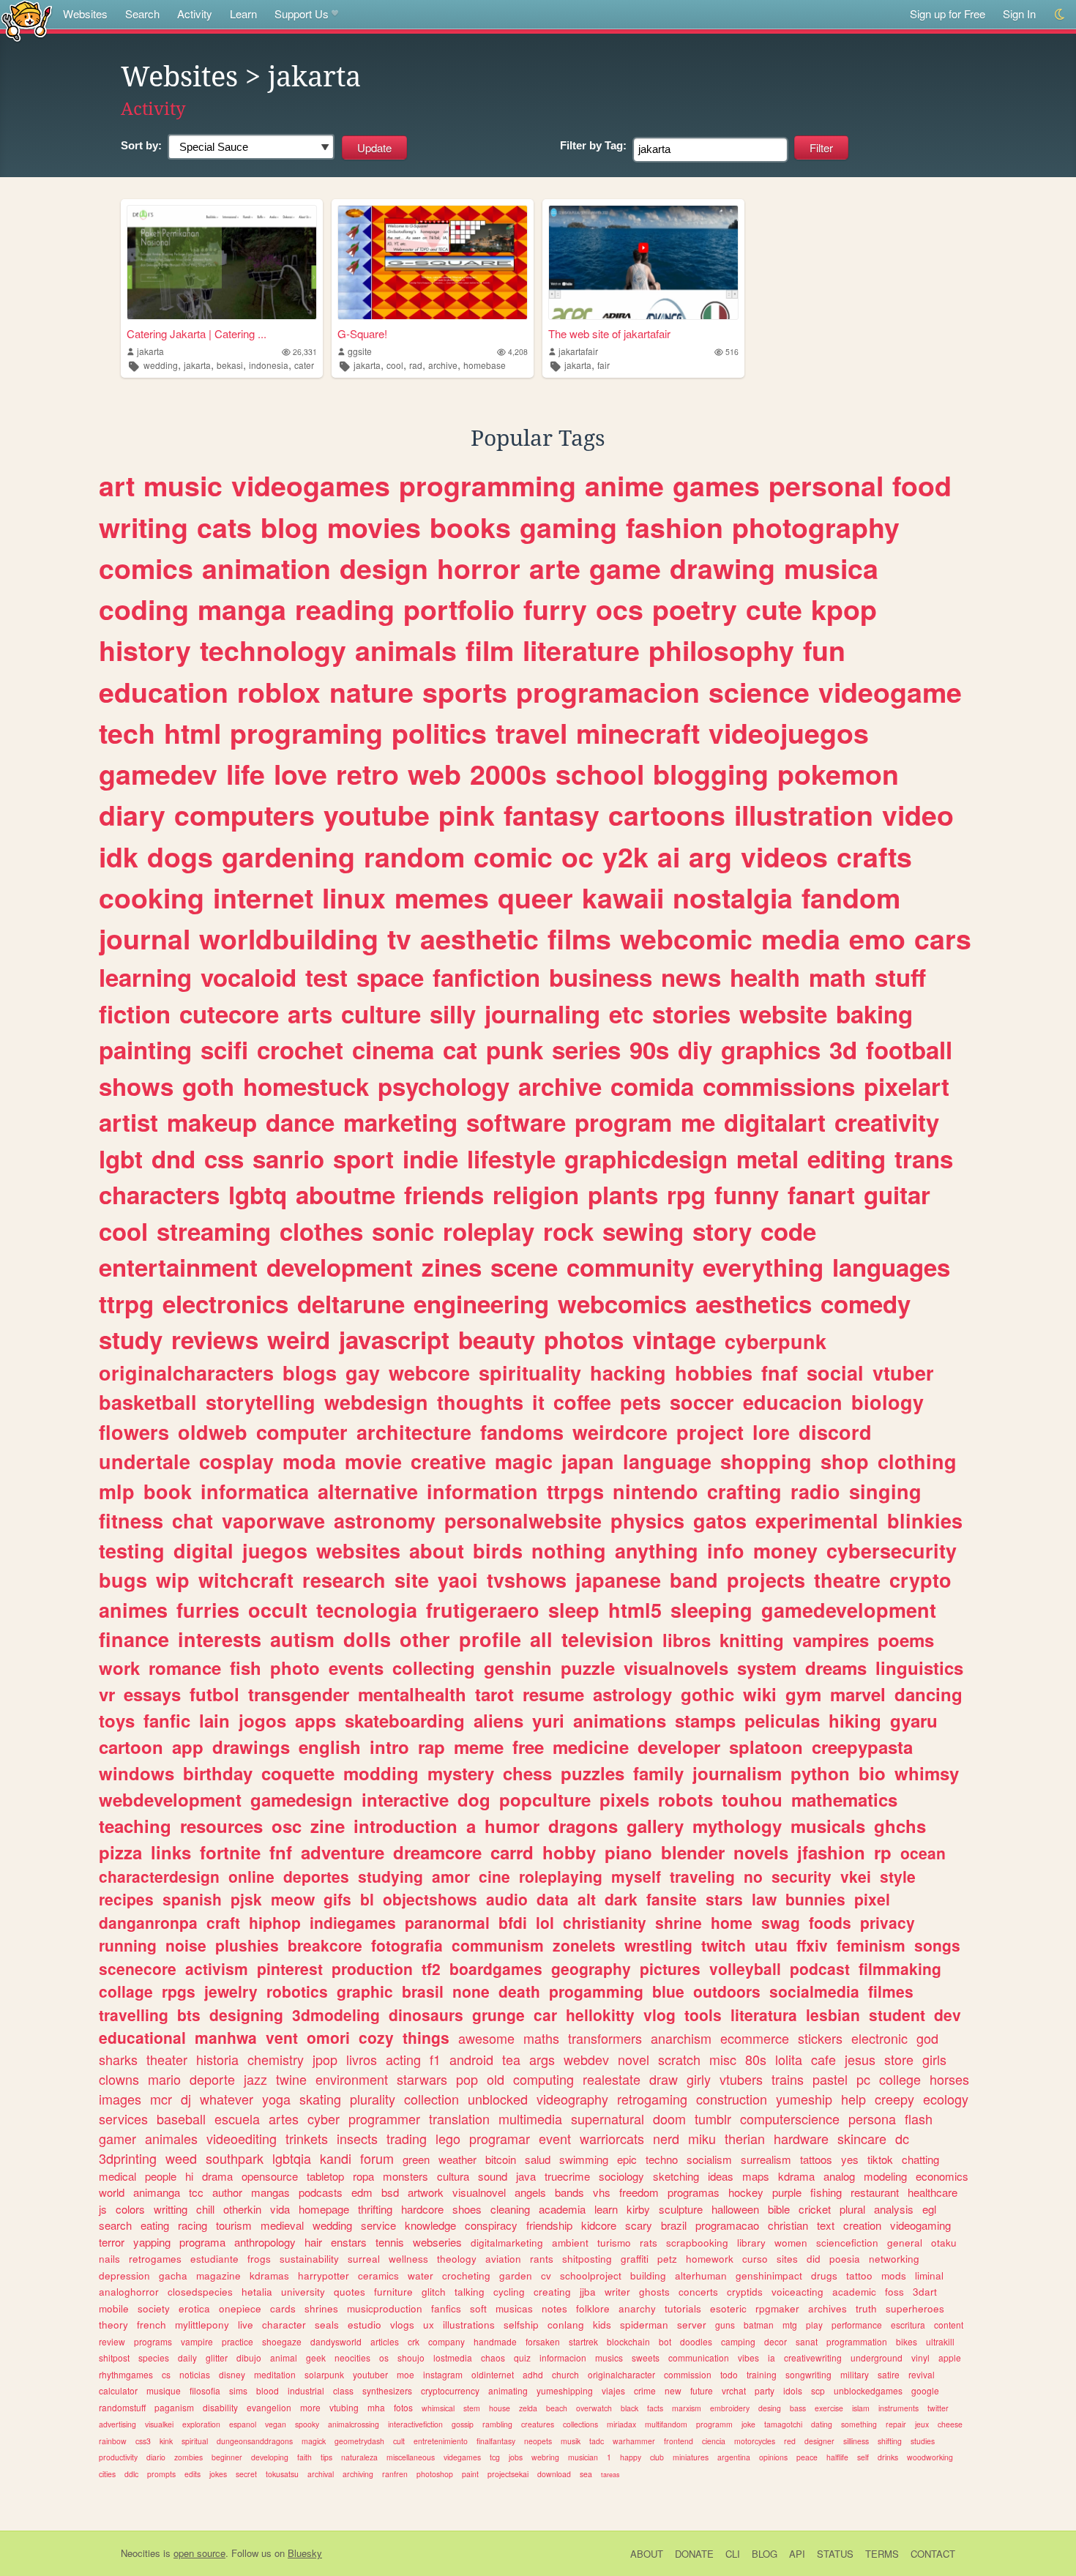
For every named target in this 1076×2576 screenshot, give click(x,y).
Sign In (1019, 14)
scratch (679, 2059)
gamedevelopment (849, 1610)
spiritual (195, 2441)
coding (144, 609)
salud (538, 2159)
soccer (702, 1402)
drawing (722, 568)
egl (929, 2209)
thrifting (375, 2209)
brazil (674, 2225)
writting (171, 2209)
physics (647, 1520)
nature (371, 692)
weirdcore (620, 1432)
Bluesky (305, 2553)
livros (362, 2059)
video (918, 815)
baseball (181, 2118)
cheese (950, 2424)
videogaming (920, 2225)
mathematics (844, 1799)
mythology (737, 1826)
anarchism (681, 2038)
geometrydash (359, 2441)
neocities (352, 2357)
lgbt (121, 1158)
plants (623, 1194)
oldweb (213, 1432)
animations (620, 1720)
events (356, 1668)
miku (702, 2138)
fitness (131, 1520)
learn (606, 2209)
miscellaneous (411, 2457)
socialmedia (814, 1991)
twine (291, 2079)
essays (152, 1694)
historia (217, 2059)
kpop (844, 609)
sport (363, 1158)
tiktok (880, 2159)
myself (636, 1876)
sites (787, 2259)
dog (474, 1799)
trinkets (307, 2138)
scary (639, 2225)
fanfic (167, 1720)
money (785, 1550)
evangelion (269, 2407)
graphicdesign (646, 1158)
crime (645, 2390)
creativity (887, 1122)
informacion (563, 2357)
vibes (748, 2357)
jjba (588, 2292)
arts (310, 1013)
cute (774, 609)
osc (287, 1826)
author (227, 2192)
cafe (823, 2059)
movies (374, 527)
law (764, 1899)
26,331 (305, 352)
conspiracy (491, 2225)
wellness (408, 2259)
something (859, 2424)
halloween (735, 2209)
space (390, 977)
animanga (157, 2192)
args (542, 2059)
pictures (670, 1968)
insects (357, 2138)
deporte (212, 2079)
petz (667, 2259)
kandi (336, 2158)
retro (367, 774)
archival (321, 2474)
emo (877, 938)
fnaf (780, 1373)
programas (694, 2192)
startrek (583, 2341)
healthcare (933, 2192)
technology (273, 650)
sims (238, 2390)
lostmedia (453, 2357)
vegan (276, 2424)
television (608, 1639)
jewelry (231, 1991)
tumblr (713, 2118)
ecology (946, 2099)
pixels (624, 1799)
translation (459, 2118)
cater (304, 365)
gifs (337, 1899)
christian (788, 2225)
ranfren (395, 2474)
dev (948, 2015)
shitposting (587, 2259)
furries (208, 1610)
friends (444, 1194)
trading (407, 2138)
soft (478, 2308)
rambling (497, 2424)
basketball (148, 1402)
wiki (760, 1694)
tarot (494, 1694)
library (751, 2243)
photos (584, 1339)
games (716, 485)
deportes (316, 1876)
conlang (566, 2325)
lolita (789, 2059)
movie (373, 1461)
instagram (443, 2374)
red (790, 2441)
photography (816, 527)
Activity (195, 14)
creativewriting (813, 2357)
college (900, 2079)
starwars (422, 2079)
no (753, 1876)
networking (894, 2259)
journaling (542, 1013)
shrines (321, 2308)
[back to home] (27, 20)
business (601, 977)
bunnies (815, 1899)
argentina (734, 2457)
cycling (509, 2292)
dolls (367, 1639)
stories (691, 1013)
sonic (403, 1231)
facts (655, 2408)
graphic (365, 1991)
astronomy (385, 1520)
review (112, 2341)
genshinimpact (769, 2276)
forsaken (543, 2341)
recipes (126, 1899)
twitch (724, 1945)
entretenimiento (441, 2441)
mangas (270, 2192)
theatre (847, 1580)
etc (626, 1013)
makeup (212, 1122)
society (154, 2308)
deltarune (351, 1303)
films (579, 938)
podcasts (321, 2192)
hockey (746, 2192)
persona (872, 2118)
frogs (259, 2259)
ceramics (378, 2276)
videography (572, 2099)
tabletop (325, 2176)
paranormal (447, 1922)
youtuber (370, 2374)
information (482, 1491)
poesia (845, 2259)
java (526, 2176)
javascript (394, 1339)
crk (414, 2341)
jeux (922, 2424)
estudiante (214, 2259)
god (927, 2038)
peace (807, 2457)
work (119, 1668)
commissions (779, 1086)
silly (453, 1013)
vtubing (344, 2407)
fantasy (552, 815)
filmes (891, 1991)
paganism (174, 2407)
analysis (894, 2209)
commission (688, 2374)
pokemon (838, 774)
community (630, 1267)
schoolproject (591, 2276)
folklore (593, 2308)
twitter (938, 2408)
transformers (605, 2038)
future (702, 2390)
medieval (282, 2225)
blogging (711, 774)
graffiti (635, 2259)
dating (822, 2424)
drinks (888, 2457)
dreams (836, 1668)
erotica (194, 2308)
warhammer (634, 2441)
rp (883, 1852)
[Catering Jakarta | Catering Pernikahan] (222, 262)
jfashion (831, 1852)
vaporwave (273, 1520)
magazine (218, 2276)
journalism (737, 1773)
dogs (180, 856)
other (425, 1639)
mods (894, 2276)
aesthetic (479, 938)
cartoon (131, 1747)
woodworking (930, 2457)
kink (166, 2441)
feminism (871, 1945)
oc (578, 856)
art (117, 485)
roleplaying (561, 1876)
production (372, 1968)
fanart (821, 1194)
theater (167, 2059)
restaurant (875, 2192)
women (791, 2243)
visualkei (159, 2424)
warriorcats (612, 2138)
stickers (820, 2038)
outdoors (727, 1991)
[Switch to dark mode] (1060, 14)
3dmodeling (336, 2015)
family (658, 1773)
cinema (393, 1049)
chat (193, 1520)
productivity (118, 2457)
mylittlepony (202, 2325)
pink (467, 815)
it (538, 1402)
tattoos (816, 2159)
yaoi (458, 1580)
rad (416, 365)
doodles (696, 2341)
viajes (613, 2390)
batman (759, 2325)
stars (724, 1899)
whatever (227, 2099)
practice (238, 2341)
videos (784, 856)
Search (142, 14)
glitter (217, 2357)
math (837, 977)
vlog (660, 2015)
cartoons (667, 815)
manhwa (226, 2037)
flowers (134, 1432)
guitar (897, 1194)
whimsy (927, 1773)
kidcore (599, 2225)
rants (542, 2259)
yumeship (804, 2099)
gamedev (158, 774)
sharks (118, 2059)
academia (562, 2209)
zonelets (584, 1945)
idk (119, 856)
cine (494, 1876)
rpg (686, 1194)
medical (117, 2176)
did (814, 2259)
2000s (508, 774)
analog (839, 2176)
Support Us (302, 14)
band (694, 1580)
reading (345, 609)
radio (815, 1491)
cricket (815, 2209)
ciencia (714, 2441)
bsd (390, 2192)
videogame (890, 692)
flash (919, 2118)
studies (923, 2441)
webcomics (622, 1303)
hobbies (714, 1373)
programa (202, 2242)
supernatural (608, 2118)
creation (862, 2225)
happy (631, 2457)
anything (657, 1550)
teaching (135, 1826)
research (344, 1580)
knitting (752, 1640)
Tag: (593, 145)
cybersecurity (892, 1550)
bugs (123, 1580)
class (343, 2390)
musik (571, 2441)
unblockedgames (868, 2390)
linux (354, 897)
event (555, 2138)
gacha (173, 2276)
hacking (628, 1373)
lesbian (833, 2015)
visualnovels (676, 1668)
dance (300, 1122)
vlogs (402, 2325)
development (340, 1267)
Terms (882, 2554)
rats (649, 2243)
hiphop (275, 1922)
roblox (279, 692)
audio (507, 1899)
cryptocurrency (450, 2390)
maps (756, 2176)
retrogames (155, 2259)
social (835, 1373)
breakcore (325, 1945)
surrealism (766, 2159)
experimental (817, 1520)
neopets (538, 2441)
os (384, 2357)
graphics (771, 1049)
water (421, 2276)
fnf (281, 1852)
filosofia (205, 2390)
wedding (161, 365)
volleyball (745, 1968)
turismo (614, 2243)
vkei (856, 1876)
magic (524, 1461)
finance (134, 1639)
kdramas (269, 2276)
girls (934, 2059)
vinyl (920, 2357)
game (625, 568)
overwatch (594, 2408)
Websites (85, 14)
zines (452, 1267)
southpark (235, 2158)
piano (628, 1852)
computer (302, 1432)
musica (831, 568)
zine (328, 1826)
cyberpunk (776, 1341)
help (853, 2099)
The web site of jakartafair (609, 333)
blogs (310, 1373)
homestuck (306, 1086)
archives (827, 2308)
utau (771, 1945)
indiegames (353, 1922)
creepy (894, 2099)
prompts (161, 2474)
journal (145, 938)
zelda (528, 2408)
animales (171, 2138)
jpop (325, 2059)
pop (467, 2079)
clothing (917, 1461)
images (120, 2099)
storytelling (261, 1402)
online (251, 1876)
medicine (591, 1747)
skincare (862, 2138)
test (326, 977)
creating (552, 2292)
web (434, 774)
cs (166, 2374)
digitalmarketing (507, 2243)
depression (124, 2276)
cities (107, 2474)
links (171, 1852)
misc (723, 2059)
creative (448, 1461)
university (303, 2292)
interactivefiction (415, 2424)
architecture (414, 1432)
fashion (675, 527)
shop (845, 1461)
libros (687, 1640)
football (909, 1049)
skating (320, 2099)
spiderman (644, 2325)
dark (621, 1899)
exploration (201, 2424)
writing (143, 527)
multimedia (530, 2118)
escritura (908, 2325)
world (112, 2192)
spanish (192, 1899)
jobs (516, 2457)
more (310, 2407)
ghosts (654, 2292)
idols (793, 2390)
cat (460, 1049)
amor (451, 1876)
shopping (766, 1461)
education (164, 692)
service (378, 2225)
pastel (830, 2079)
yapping (152, 2242)
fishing (826, 2192)
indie (430, 1158)
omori (328, 2037)
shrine (679, 1922)
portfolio (459, 609)
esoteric (728, 2308)
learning (145, 977)
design (384, 568)
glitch (434, 2292)
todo (729, 2374)
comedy (866, 1303)
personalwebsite (523, 1520)
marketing (400, 1122)
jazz (255, 2079)
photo (295, 1668)
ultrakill (940, 2341)
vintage (674, 1339)
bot (665, 2341)
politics (439, 733)
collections (580, 2424)
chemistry (276, 2059)
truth (866, 2308)
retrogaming (652, 2099)
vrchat (734, 2390)
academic (854, 2292)
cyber (324, 2118)
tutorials (683, 2308)
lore (771, 1432)
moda (309, 1461)
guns (725, 2325)
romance (185, 1668)
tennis (390, 2242)
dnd (173, 1158)
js (103, 2209)
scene (524, 1267)
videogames (311, 485)
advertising (117, 2424)
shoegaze (282, 2341)
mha (376, 2407)
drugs (824, 2276)
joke (748, 2424)
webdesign (376, 1402)
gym (803, 1694)
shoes (467, 2209)
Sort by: (141, 145)
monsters (406, 2176)
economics (942, 2176)
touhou (752, 1799)
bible (779, 2209)
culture (381, 1013)
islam (861, 2408)
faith (305, 2457)
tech (127, 733)
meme (479, 1747)
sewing (643, 1231)
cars (943, 938)
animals (406, 650)
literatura (764, 2015)
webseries (437, 2242)
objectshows (430, 1899)
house (500, 2408)
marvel (858, 1694)
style (898, 1876)
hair (313, 2242)
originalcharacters (186, 1373)
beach (557, 2408)
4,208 (518, 352)
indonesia (269, 365)
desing (770, 2408)
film (490, 650)
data (553, 1899)
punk (515, 1049)
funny (747, 1194)
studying (391, 1876)
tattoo (859, 2276)
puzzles (593, 1773)
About (647, 2554)
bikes (907, 2341)
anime (624, 485)
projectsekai (508, 2474)
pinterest (290, 1968)
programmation (857, 2341)
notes (554, 2308)
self (863, 2457)
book (168, 1491)
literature (581, 650)
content (949, 2325)
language (667, 1461)
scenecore (138, 1968)
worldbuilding (289, 938)
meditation (275, 2374)
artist (128, 1122)
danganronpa (148, 1922)
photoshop (435, 2474)
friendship (549, 2225)
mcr (161, 2099)
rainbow (113, 2441)
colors (130, 2209)
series (586, 1049)
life (246, 774)
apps (315, 1720)
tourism (234, 2225)
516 (732, 352)
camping (738, 2341)
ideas (721, 2176)
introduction (406, 1826)
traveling (702, 1876)
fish (246, 1668)
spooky (307, 2424)
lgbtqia (292, 2158)
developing (270, 2457)
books (470, 527)
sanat (807, 2341)
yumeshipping (565, 2390)
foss (894, 2292)
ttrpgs (575, 1491)
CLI (733, 2554)
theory (113, 2325)
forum (377, 2158)
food (922, 485)
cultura (453, 2176)
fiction (135, 1013)
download (554, 2474)
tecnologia (367, 1610)
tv (399, 938)
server (692, 2325)
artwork (426, 2192)
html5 (635, 1610)
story (722, 1231)
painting (145, 1049)
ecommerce (755, 2038)
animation (266, 568)
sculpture (681, 2209)
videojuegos (789, 733)
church (565, 2374)
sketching (676, 2176)
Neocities (141, 2553)
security (802, 1876)
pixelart (907, 1086)
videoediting (242, 2138)
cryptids (745, 2292)
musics (609, 2357)
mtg (790, 2325)
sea (586, 2474)
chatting (920, 2159)
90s (649, 1049)
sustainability (309, 2259)
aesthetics (754, 1303)
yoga (276, 2099)
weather (457, 2159)
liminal (929, 2276)
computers (244, 815)
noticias (195, 2374)
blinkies (925, 1520)
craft (223, 1922)
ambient (570, 2243)
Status (835, 2554)
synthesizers (387, 2390)
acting (403, 2059)
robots (685, 1799)
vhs (602, 2192)
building (648, 2276)
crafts (874, 856)
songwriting (808, 2374)
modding (381, 1773)
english (330, 1747)
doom (669, 2118)
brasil (423, 1991)
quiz (522, 2357)
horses (949, 2079)
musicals (828, 1826)
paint (470, 2474)
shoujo (411, 2357)
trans (924, 1158)
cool (395, 365)
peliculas (782, 1720)
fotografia (407, 1945)
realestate (612, 2079)
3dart (925, 2292)
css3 (143, 2441)
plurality (373, 2099)
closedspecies (200, 2292)
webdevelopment (170, 1799)
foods (830, 1922)
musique (164, 2390)
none (471, 1991)
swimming (584, 2159)
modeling (885, 2176)
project (710, 1432)
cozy (376, 2037)
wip (173, 1580)
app (188, 1747)
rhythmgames (126, 2374)
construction (732, 2099)
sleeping (711, 1610)
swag (781, 1922)
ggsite (360, 351)
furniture (393, 2292)
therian (745, 2138)
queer (535, 897)
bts (189, 2015)
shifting (890, 2441)
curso (755, 2259)
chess (527, 1773)
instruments (898, 2408)
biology (888, 1402)
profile (490, 1639)
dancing (929, 1694)
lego (448, 2138)
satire (889, 2374)
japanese (618, 1580)
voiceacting (797, 2292)
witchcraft (246, 1580)
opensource (270, 2176)
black (629, 2408)
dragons (583, 1826)
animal (284, 2357)
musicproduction (385, 2308)
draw (664, 2079)
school (600, 774)
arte (555, 568)
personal (826, 485)
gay (363, 1373)
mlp (117, 1491)
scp (818, 2390)
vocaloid (249, 977)
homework (710, 2259)
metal (767, 1158)
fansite (672, 1899)
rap (431, 1747)
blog (289, 527)
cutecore (229, 1013)
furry (555, 609)
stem (472, 2408)
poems (906, 1640)
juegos (275, 1550)
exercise (829, 2408)
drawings (251, 1747)
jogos (262, 1720)
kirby (638, 2209)
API (797, 2554)
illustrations (469, 2325)
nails (109, 2259)
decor (776, 2341)
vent (282, 2037)
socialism (709, 2159)
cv (546, 2276)
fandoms (522, 1432)
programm (714, 2424)
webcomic (686, 938)
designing (246, 2015)
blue (668, 1991)
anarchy (637, 2308)
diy (695, 1049)
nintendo (655, 1491)
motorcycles (755, 2441)
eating (155, 2225)
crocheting (466, 2276)
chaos (493, 2357)
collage (126, 1991)
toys (117, 1720)
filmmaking (900, 1968)
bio (872, 1773)
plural (852, 2209)
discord (835, 1432)
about (437, 1550)
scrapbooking (697, 2243)
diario (156, 2457)
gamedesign (302, 1799)
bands (569, 2192)
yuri (548, 1720)
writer (617, 2292)
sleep (574, 1610)
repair (896, 2424)
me (698, 1122)
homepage (324, 2209)
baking (874, 1013)
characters (159, 1194)
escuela (237, 2118)
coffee (582, 1402)
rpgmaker (777, 2308)
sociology (621, 2176)
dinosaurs (426, 2015)
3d (843, 1049)
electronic (879, 2038)
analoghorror (129, 2292)
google (925, 2390)
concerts (698, 2292)
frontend (679, 2441)
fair (604, 365)
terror (112, 2242)
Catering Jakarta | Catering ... (197, 333)
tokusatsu (282, 2474)
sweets (646, 2357)
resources (221, 1826)
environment (352, 2079)
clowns (119, 2079)
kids (602, 2325)
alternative (368, 1491)
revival (922, 2374)
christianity (605, 1922)
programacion (608, 692)
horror (479, 568)
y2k (625, 856)
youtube (377, 815)
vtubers (741, 2079)
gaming (568, 527)
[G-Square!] (433, 262)
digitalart (775, 1122)
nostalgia (733, 897)
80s (756, 2059)
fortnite (230, 1852)
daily (187, 2357)
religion (536, 1194)
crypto (920, 1580)
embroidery (730, 2408)
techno (662, 2159)
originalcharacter (621, 2374)
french (152, 2325)
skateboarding (405, 1720)
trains (788, 2079)
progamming (596, 1991)
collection (431, 2099)
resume (553, 1694)
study (131, 1339)
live (246, 2325)
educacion (793, 1402)
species (154, 2357)
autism (302, 1639)
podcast (820, 1968)
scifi (224, 1049)
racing (193, 2225)
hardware (801, 2138)
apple (950, 2357)
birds (498, 1550)
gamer (117, 2138)
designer (819, 2441)
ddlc (131, 2474)
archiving (358, 2474)
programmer (384, 2118)
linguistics (919, 1668)
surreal (364, 2259)
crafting (744, 1491)
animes (133, 1610)
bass (798, 2408)
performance (857, 2325)
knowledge (430, 2225)
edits (193, 2474)
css (224, 1158)
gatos (720, 1520)
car (545, 2015)
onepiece (240, 2308)
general (905, 2243)
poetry (695, 609)
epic (627, 2159)
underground (877, 2357)
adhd (533, 2374)
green (416, 2159)
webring (545, 2457)
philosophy (721, 650)
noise (186, 1945)
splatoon (766, 1747)
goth (208, 1086)
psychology (444, 1086)
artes (284, 2118)
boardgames (496, 1968)
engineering (481, 1303)
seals (327, 2325)
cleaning (510, 2209)
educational (142, 2037)
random (414, 856)
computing (543, 2079)
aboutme (345, 1194)
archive (443, 365)
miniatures (691, 2457)
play (814, 2325)
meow (293, 1899)
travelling (134, 2015)
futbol (214, 1694)
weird (299, 1339)
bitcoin (501, 2159)
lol (545, 1922)
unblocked (498, 2099)
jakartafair (578, 351)
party (765, 2390)
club (657, 2457)
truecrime (567, 2176)
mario (164, 2079)
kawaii (623, 897)
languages (891, 1267)
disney (232, 2374)
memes (442, 897)
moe (406, 2374)
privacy (888, 1922)
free (528, 1747)
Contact (933, 2554)
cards (283, 2308)
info (726, 1550)
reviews (215, 1339)
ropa (363, 2176)
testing (132, 1550)
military (855, 2374)
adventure (343, 1852)
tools (703, 2015)
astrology (632, 1694)
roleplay (489, 1231)
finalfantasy (496, 2441)
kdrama (796, 2176)
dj (186, 2099)
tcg (495, 2457)
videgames (462, 2457)
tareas (610, 2475)
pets (640, 1402)
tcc (196, 2192)
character (284, 2325)
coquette (298, 1773)
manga (242, 609)
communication (699, 2357)
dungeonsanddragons (255, 2441)
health (765, 977)
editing (847, 1158)
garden (516, 2276)
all (541, 1639)
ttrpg (126, 1303)
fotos (403, 2407)
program (623, 1122)
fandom (851, 897)
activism (217, 1968)
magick (314, 2441)
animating (508, 2390)
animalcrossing (354, 2424)
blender (693, 1852)
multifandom (666, 2424)
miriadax (621, 2424)
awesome (486, 2038)
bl (367, 1899)
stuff (900, 977)
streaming (214, 1231)
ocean (923, 1853)
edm (362, 2192)
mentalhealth (412, 1694)
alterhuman (701, 2276)
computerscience (790, 2118)
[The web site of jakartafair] (643, 262)
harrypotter (324, 2276)
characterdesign (159, 1876)
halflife (837, 2457)
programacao (727, 2225)
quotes (350, 2292)
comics (146, 568)
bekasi (230, 365)
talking (470, 2292)
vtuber (903, 1373)
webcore (429, 1373)
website (783, 1013)
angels (530, 2192)
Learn (243, 14)
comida (652, 1086)
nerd (666, 2138)
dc (902, 2138)
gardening (288, 856)
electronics (225, 1303)
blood (268, 2390)
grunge (498, 2015)
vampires (831, 1640)
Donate (694, 2554)
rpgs (179, 1991)
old (496, 2079)
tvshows (527, 1580)
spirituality (530, 1373)
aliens (498, 1720)
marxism (687, 2408)
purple (787, 2192)
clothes (321, 1231)
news (691, 977)
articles (385, 2341)
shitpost (114, 2357)
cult (399, 2441)
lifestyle (511, 1158)
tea (511, 2059)
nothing (569, 1550)
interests (220, 1639)
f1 (435, 2059)
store (899, 2059)
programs (153, 2341)
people (161, 2176)
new (673, 2390)
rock (568, 1231)
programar (500, 2138)
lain (214, 1720)
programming (487, 485)
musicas (514, 2308)
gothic (707, 1694)
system (767, 1668)
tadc (597, 2441)
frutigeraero (483, 1610)
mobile (114, 2308)
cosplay (236, 1461)
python (820, 1773)
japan (588, 1461)
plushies (247, 1945)
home (732, 1922)
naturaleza (359, 2457)
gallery (655, 1826)
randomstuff (122, 2407)
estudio (365, 2325)
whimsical (438, 2408)
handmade (495, 2341)
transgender (299, 1694)
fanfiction (486, 977)
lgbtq (258, 1194)
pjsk (246, 1899)
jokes (218, 2474)
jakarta (150, 351)
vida (280, 2209)
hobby (569, 1852)
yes (850, 2159)
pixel (872, 1899)
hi (189, 2176)
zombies (188, 2457)
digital (203, 1550)
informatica (255, 1491)
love (300, 774)
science (759, 692)
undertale (145, 1461)
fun (824, 650)
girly (699, 2079)
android (471, 2059)
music (183, 485)
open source (199, 2553)
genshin (518, 1668)
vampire (197, 2341)
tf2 (431, 1968)
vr (107, 1694)
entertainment (178, 1267)
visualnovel (479, 2192)
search (115, 2225)
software (516, 1122)
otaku (944, 2243)
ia (771, 2357)
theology (457, 2259)
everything (763, 1267)
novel (634, 2059)
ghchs (900, 1826)
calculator (118, 2390)
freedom (639, 2192)
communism (498, 1945)
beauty (497, 1339)
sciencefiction (847, 2243)
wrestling (658, 1945)
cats (224, 527)
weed (181, 2158)
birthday (218, 1773)
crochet (300, 1049)
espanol (243, 2424)
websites (358, 1550)
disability (220, 2407)
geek (316, 2357)
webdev (586, 2059)
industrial (306, 2390)
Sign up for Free (948, 14)
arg (710, 856)
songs (937, 1945)
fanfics (446, 2308)
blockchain (628, 2341)
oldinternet (493, 2374)
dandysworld (336, 2341)
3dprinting (128, 2158)
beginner (227, 2457)
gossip (463, 2424)
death (519, 1991)
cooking (152, 897)
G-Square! (362, 333)
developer (679, 1747)
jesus (860, 2059)
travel (531, 733)
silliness (856, 2441)
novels (761, 1852)
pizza (120, 1852)
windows (137, 1773)
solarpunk (324, 2374)
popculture (545, 1799)
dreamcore (437, 1852)
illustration (804, 815)
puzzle (588, 1668)
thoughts (480, 1402)
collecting (434, 1668)
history (145, 650)
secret (246, 2474)
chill (205, 2209)
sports (465, 692)
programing (306, 733)
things (426, 2037)
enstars (349, 2242)
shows (136, 1086)
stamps (705, 1720)
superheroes (915, 2308)
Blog (765, 2554)
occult (278, 1610)
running (128, 1945)
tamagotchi (783, 2424)
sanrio (288, 1158)
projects (766, 1580)
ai (669, 856)
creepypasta (862, 1747)
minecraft (638, 733)
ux (429, 2325)
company (447, 2341)
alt (587, 1899)
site (412, 1580)
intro (389, 1747)
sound (493, 2176)
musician (583, 2457)
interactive (405, 1799)
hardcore (422, 2209)
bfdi (513, 1922)
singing (885, 1491)
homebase (485, 365)
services (123, 2118)
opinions (773, 2457)
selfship (521, 2325)
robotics (297, 1991)
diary (132, 815)
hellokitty (600, 2015)
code (788, 1231)
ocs (620, 609)
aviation (503, 2259)
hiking (855, 1720)
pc (863, 2079)
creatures (538, 2424)
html (193, 733)
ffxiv (812, 1945)
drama (217, 2176)
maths (541, 2038)
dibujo (249, 2357)
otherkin (242, 2209)
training (762, 2374)
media (801, 938)
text (826, 2225)
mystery (461, 1773)
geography (591, 1968)
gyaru (914, 1720)
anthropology (265, 2242)
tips (326, 2457)
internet (263, 897)
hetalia (257, 2292)
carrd (512, 1852)
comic (513, 856)
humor (512, 1826)
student (897, 2015)
